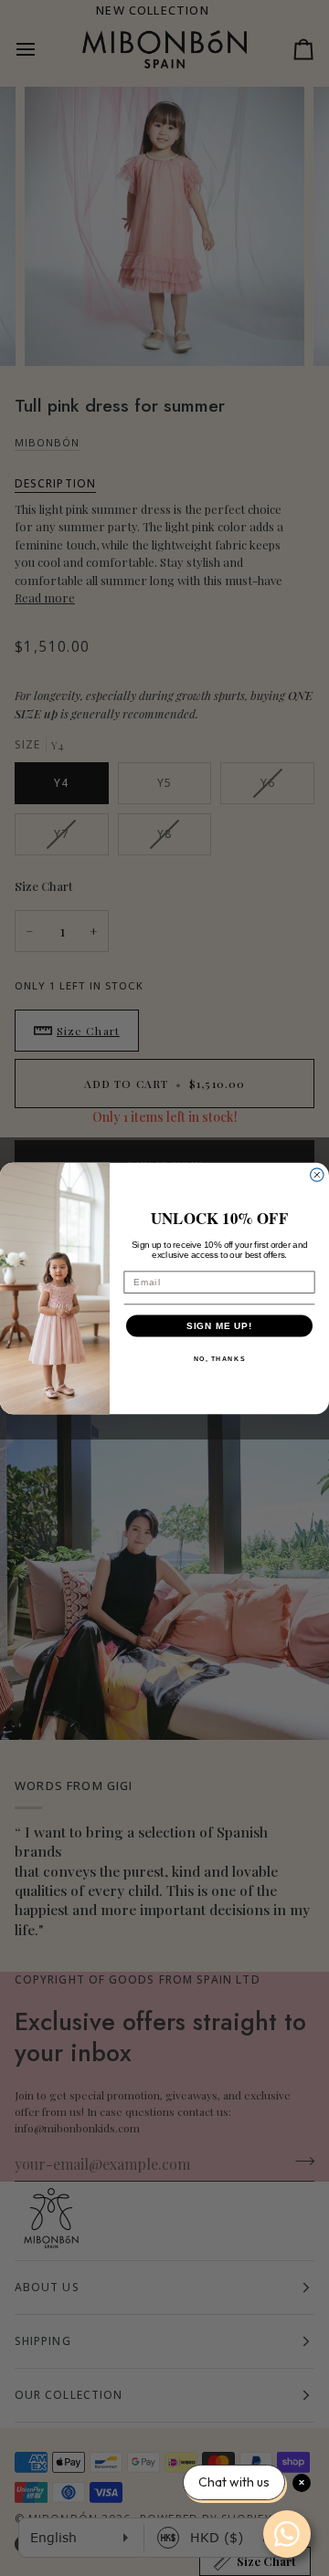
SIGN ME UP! (220, 1325)
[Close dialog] (317, 1174)
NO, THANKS (220, 1358)
